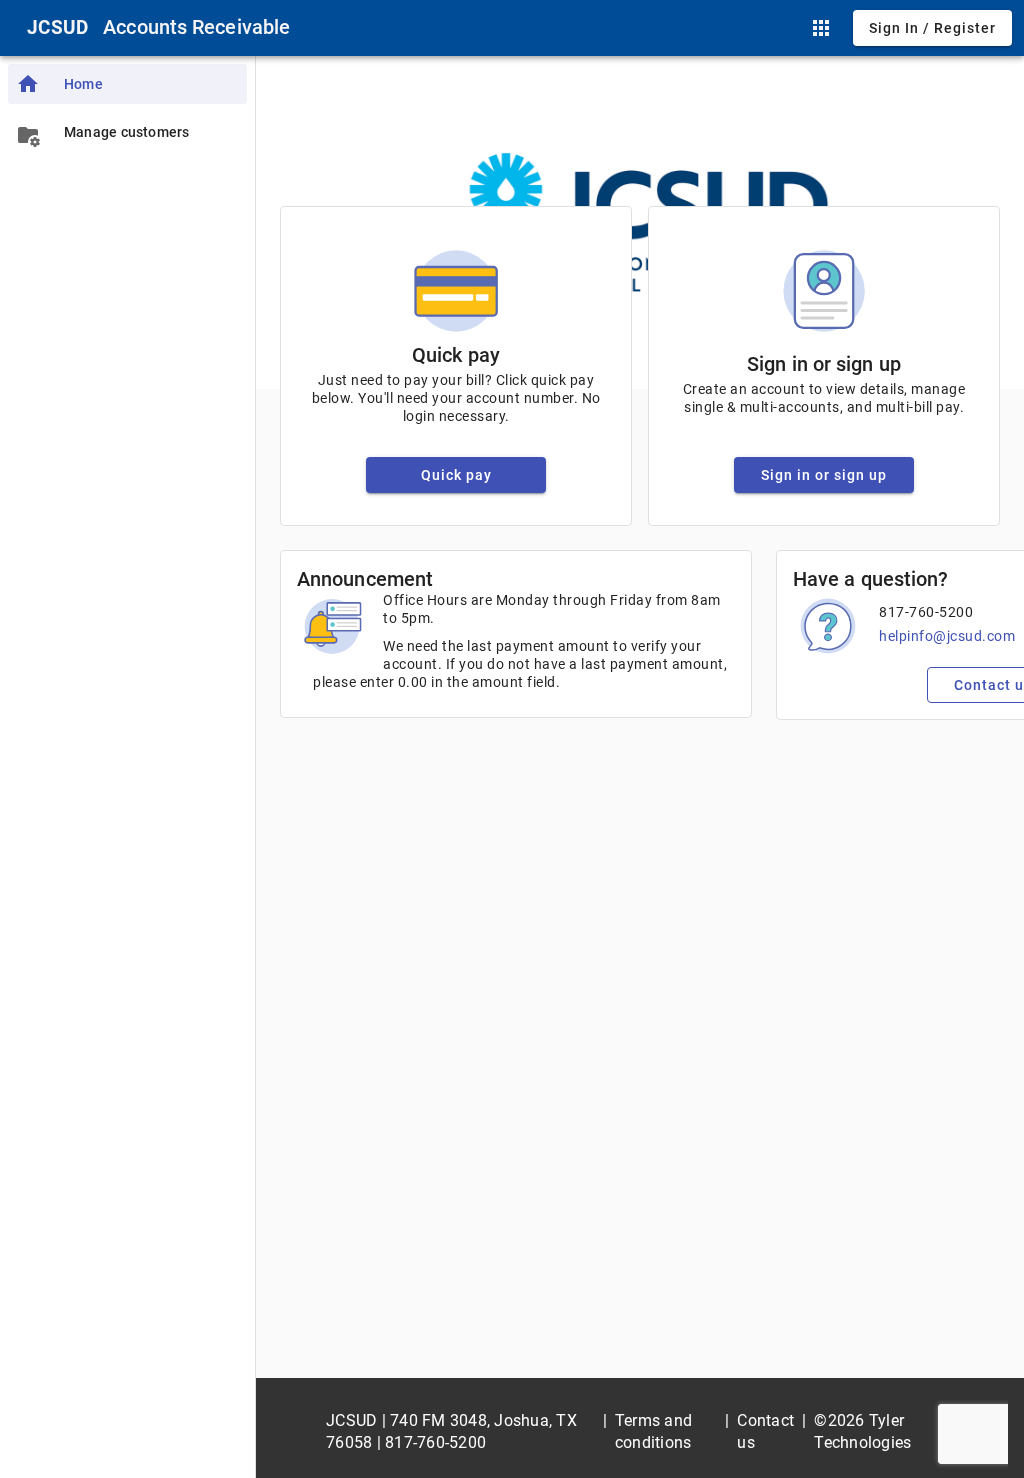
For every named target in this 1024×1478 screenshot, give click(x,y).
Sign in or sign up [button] (824, 475)
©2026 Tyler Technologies (862, 1431)
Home (83, 84)
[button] (821, 28)
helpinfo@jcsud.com (947, 636)
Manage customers (127, 132)
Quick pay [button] (456, 475)
